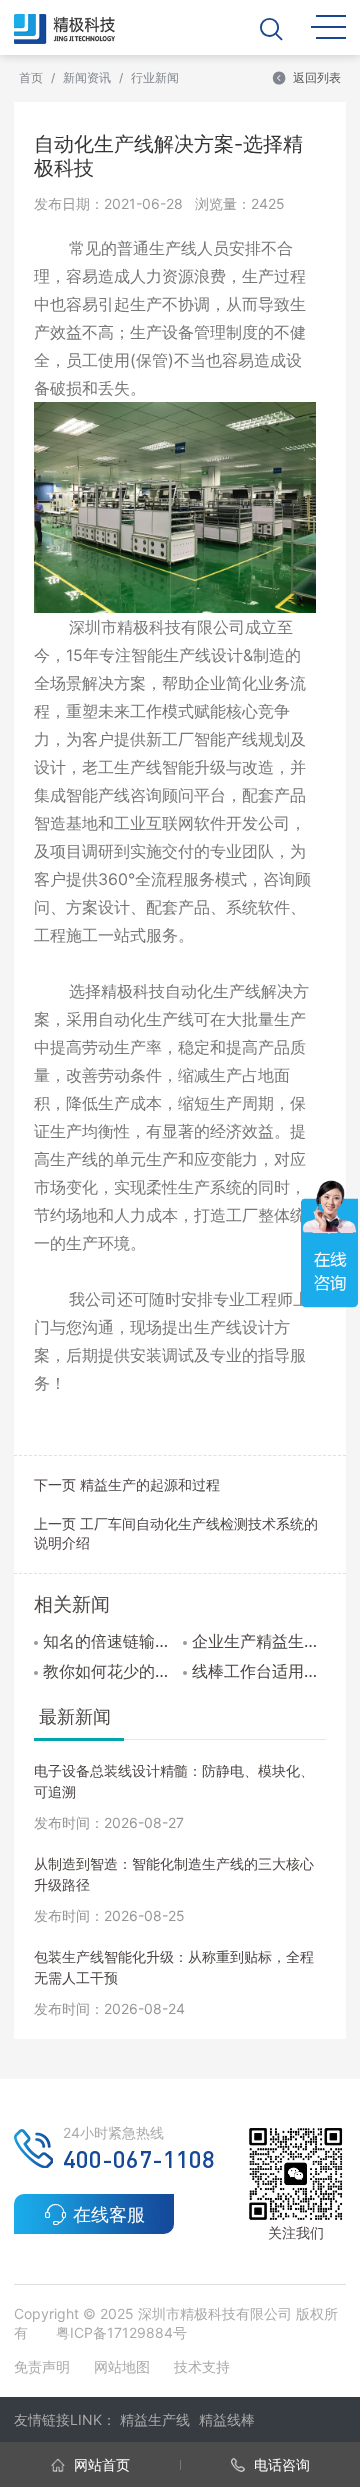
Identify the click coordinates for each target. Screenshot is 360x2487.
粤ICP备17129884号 (121, 2332)
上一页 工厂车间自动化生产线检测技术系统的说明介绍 (176, 1533)
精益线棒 (227, 2419)
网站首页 (100, 2464)
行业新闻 (155, 77)
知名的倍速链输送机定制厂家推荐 (110, 1641)
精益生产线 (155, 2419)
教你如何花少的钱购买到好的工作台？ (110, 1671)
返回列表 (317, 77)
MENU (328, 25)
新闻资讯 (87, 77)
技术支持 (202, 2366)
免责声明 (44, 2366)
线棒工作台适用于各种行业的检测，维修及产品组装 (259, 1671)
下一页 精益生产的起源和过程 (127, 1484)
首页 (31, 77)
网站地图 (122, 2366)
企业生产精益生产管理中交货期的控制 (259, 1641)
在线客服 (109, 2214)
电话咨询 (280, 2464)
